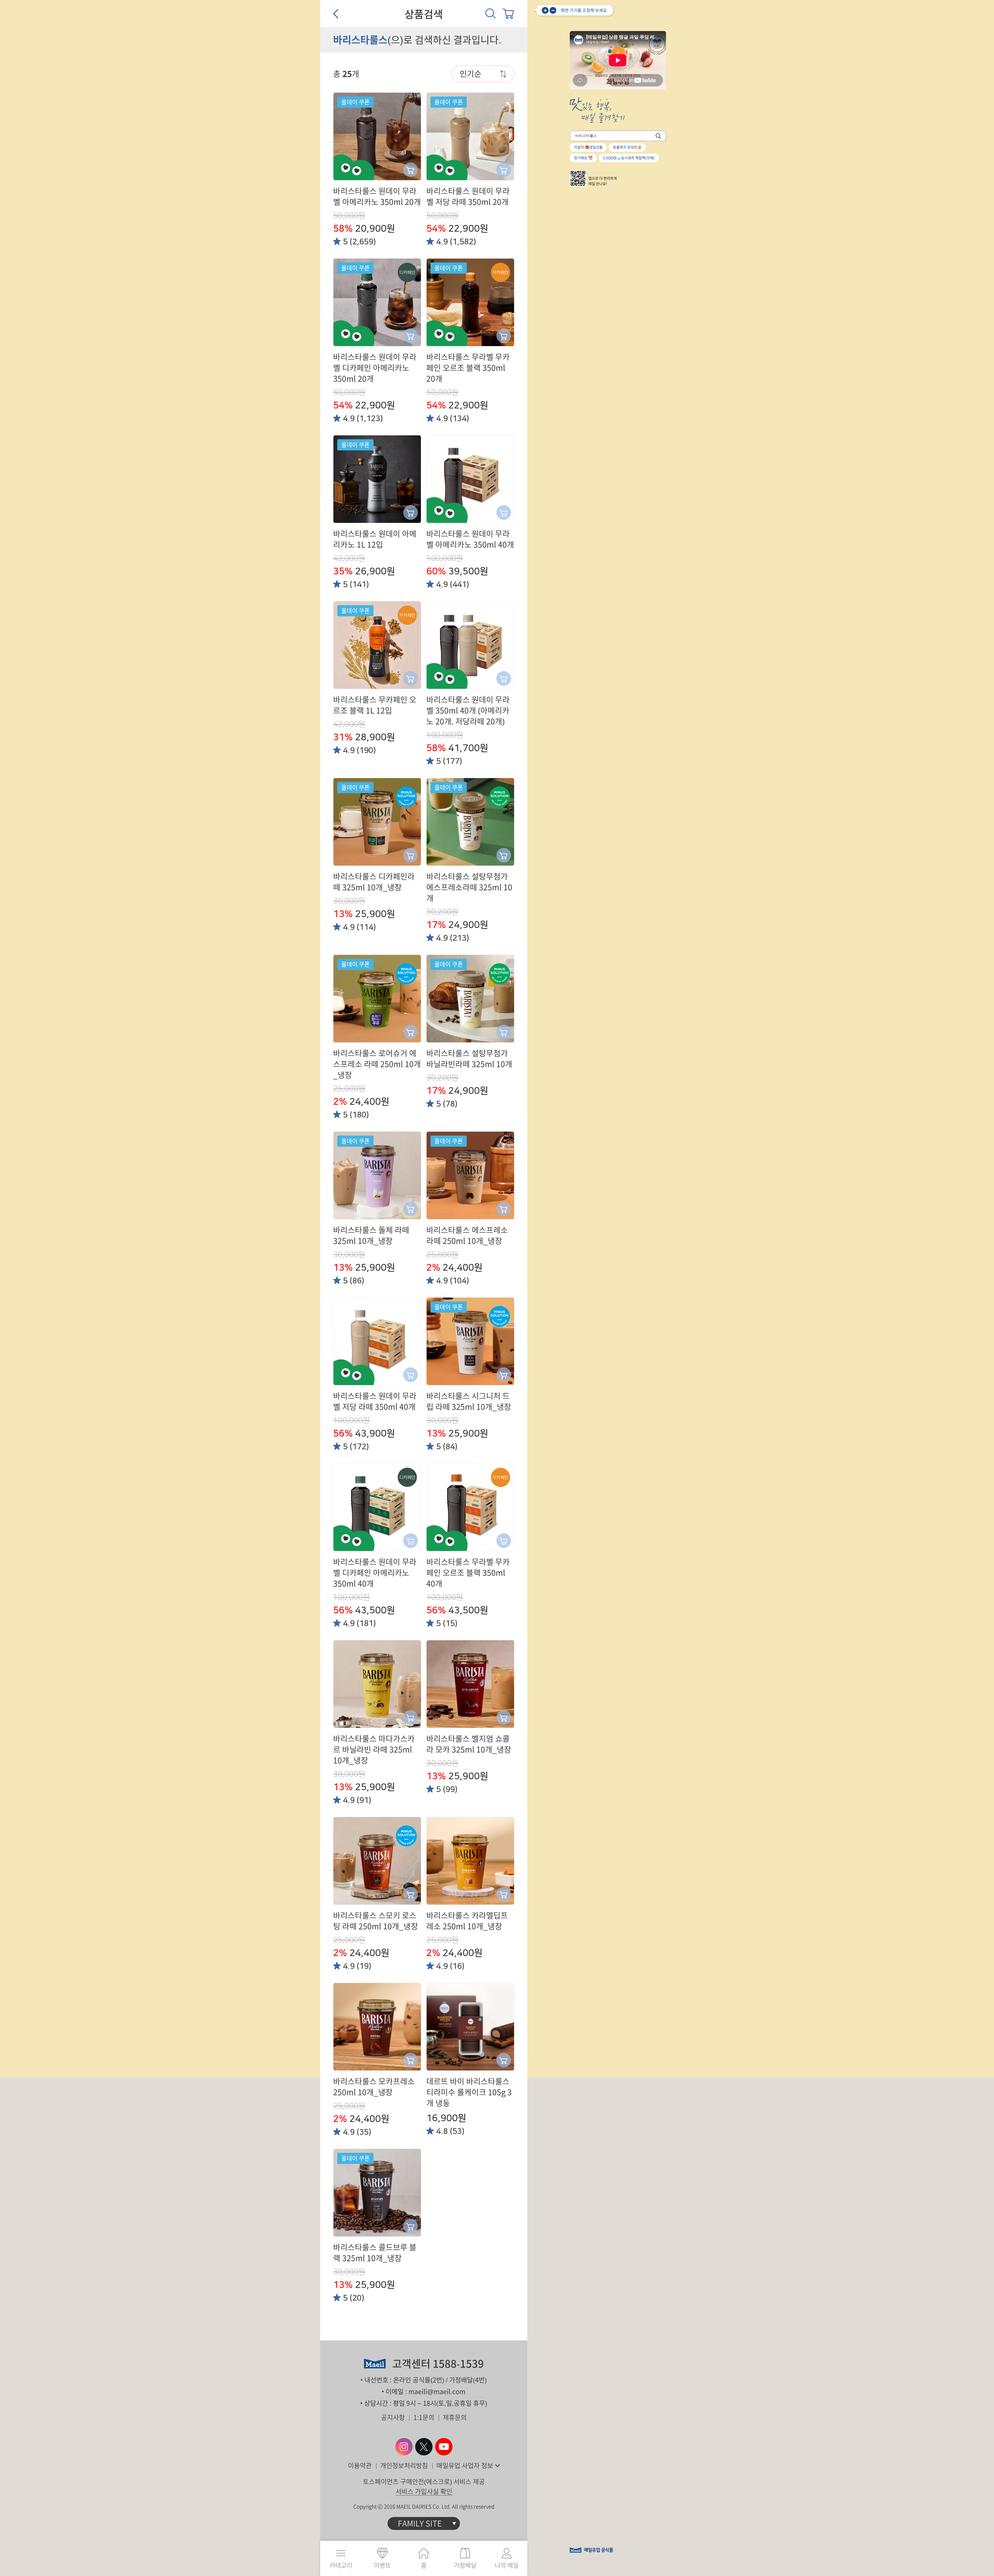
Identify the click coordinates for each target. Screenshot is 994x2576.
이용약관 (360, 2466)
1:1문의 (424, 2417)
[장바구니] (508, 13)
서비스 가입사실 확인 (424, 2491)
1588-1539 (458, 2364)
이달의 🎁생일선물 (588, 147)
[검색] (491, 13)
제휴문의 (455, 2417)
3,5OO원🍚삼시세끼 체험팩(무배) (629, 158)
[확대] (545, 10)
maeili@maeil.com (437, 2392)
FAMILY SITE (420, 2523)
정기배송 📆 (583, 158)
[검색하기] (658, 136)
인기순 (471, 74)
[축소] (553, 10)
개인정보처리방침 (404, 2466)
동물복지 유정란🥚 (627, 147)
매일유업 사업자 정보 (465, 2466)
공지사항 (393, 2417)
